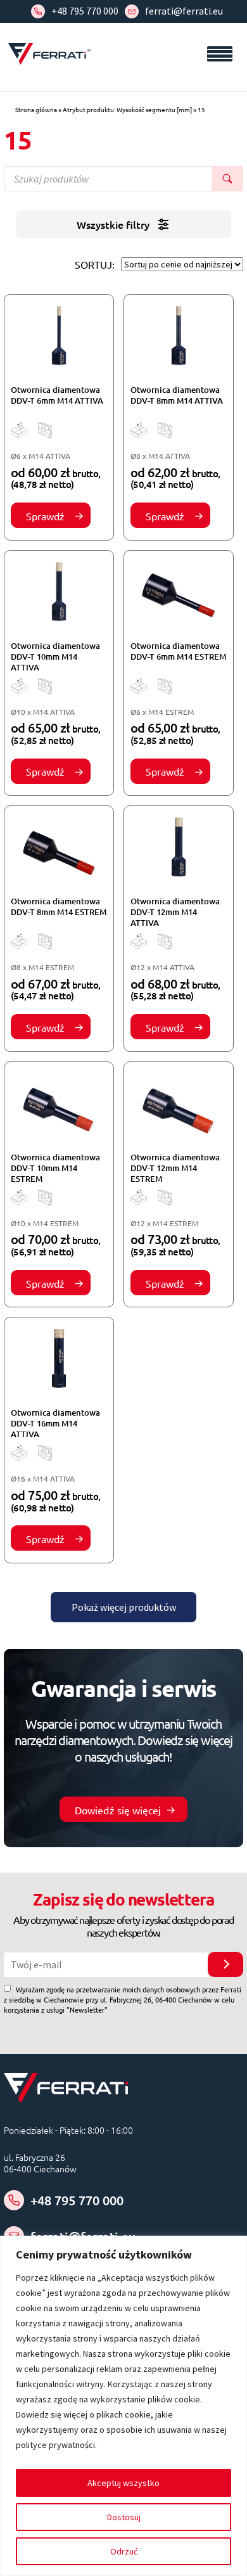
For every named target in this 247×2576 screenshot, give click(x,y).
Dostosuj (124, 2517)
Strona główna (36, 109)
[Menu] (220, 54)
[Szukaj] (227, 179)
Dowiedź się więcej (118, 1810)
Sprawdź (46, 516)
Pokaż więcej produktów (124, 1607)
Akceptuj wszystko (123, 2483)
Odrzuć (124, 2551)
